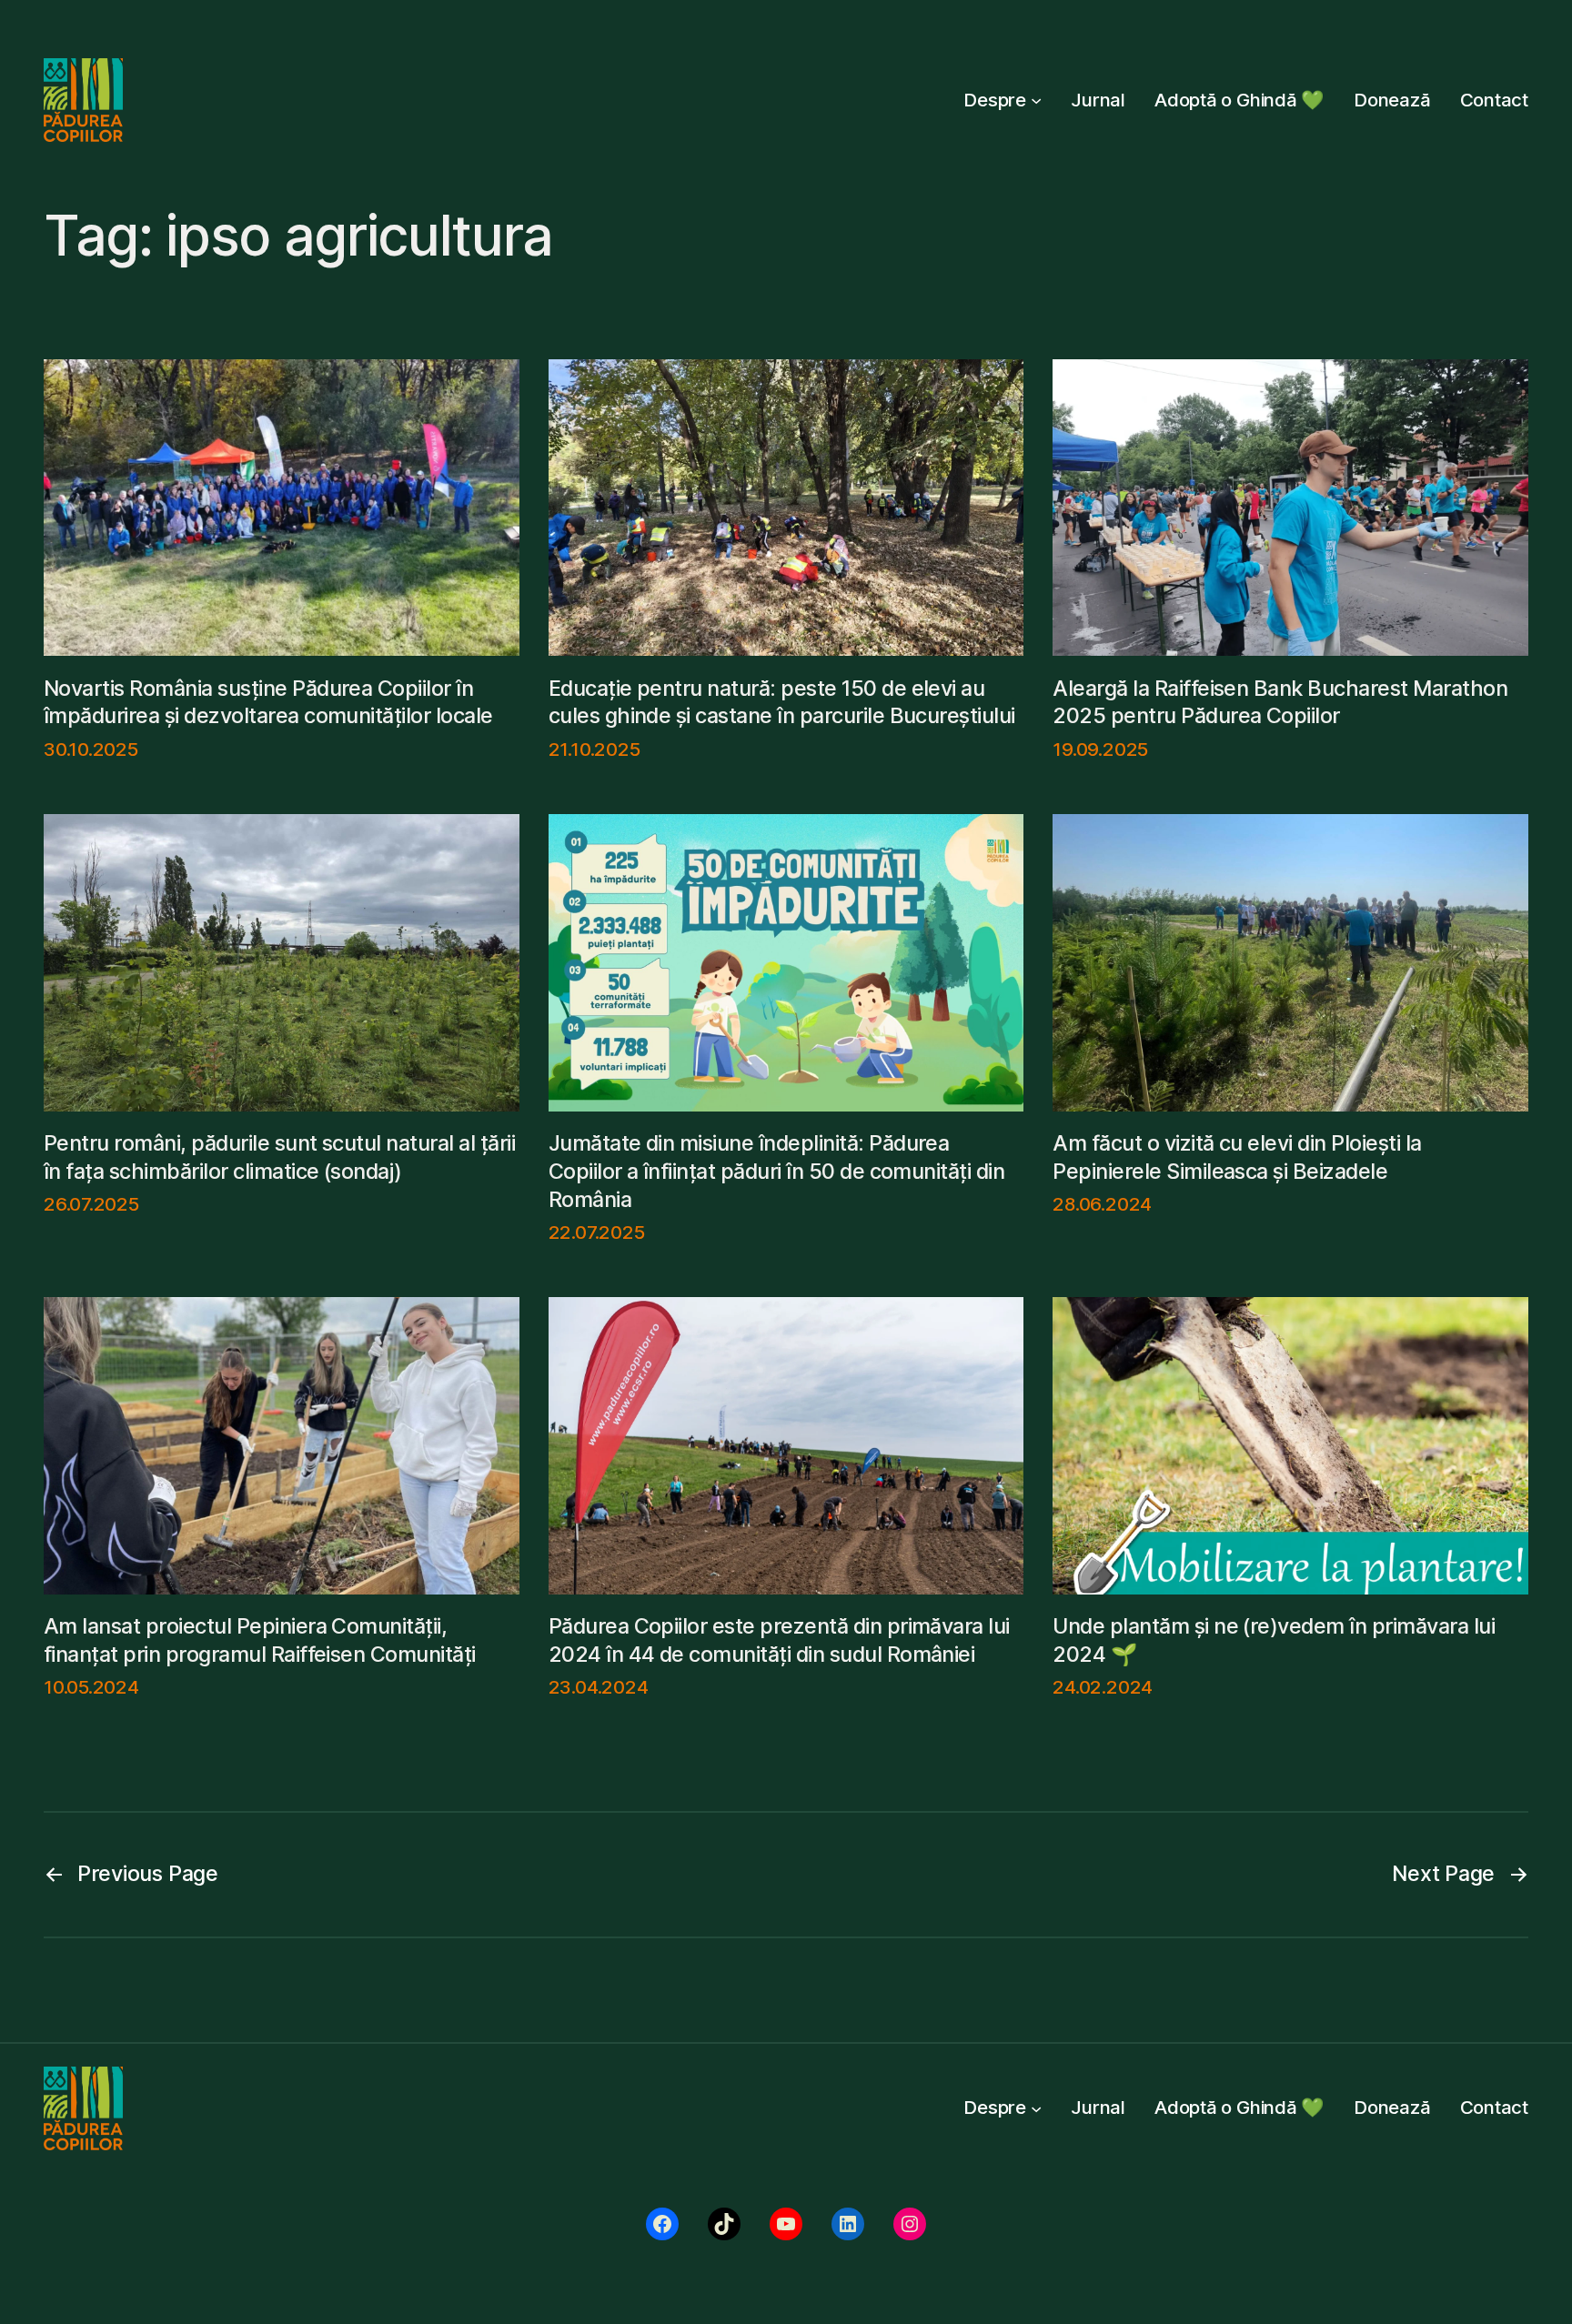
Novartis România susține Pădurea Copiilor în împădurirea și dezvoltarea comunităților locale (268, 702)
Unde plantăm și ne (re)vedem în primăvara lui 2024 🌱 (1274, 1640)
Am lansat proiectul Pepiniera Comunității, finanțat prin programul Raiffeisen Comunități (260, 1640)
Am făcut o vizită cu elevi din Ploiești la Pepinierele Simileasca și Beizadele (1237, 1157)
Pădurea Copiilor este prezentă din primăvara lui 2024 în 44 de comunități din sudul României (779, 1640)
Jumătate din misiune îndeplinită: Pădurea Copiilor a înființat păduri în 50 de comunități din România (777, 1171)
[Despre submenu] (1036, 100)
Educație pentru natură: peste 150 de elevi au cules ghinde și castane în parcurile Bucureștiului (782, 702)
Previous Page (131, 1873)
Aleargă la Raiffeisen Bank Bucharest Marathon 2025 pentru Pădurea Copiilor (1280, 702)
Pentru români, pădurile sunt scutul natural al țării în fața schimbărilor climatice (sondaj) (279, 1157)
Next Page (1460, 1873)
